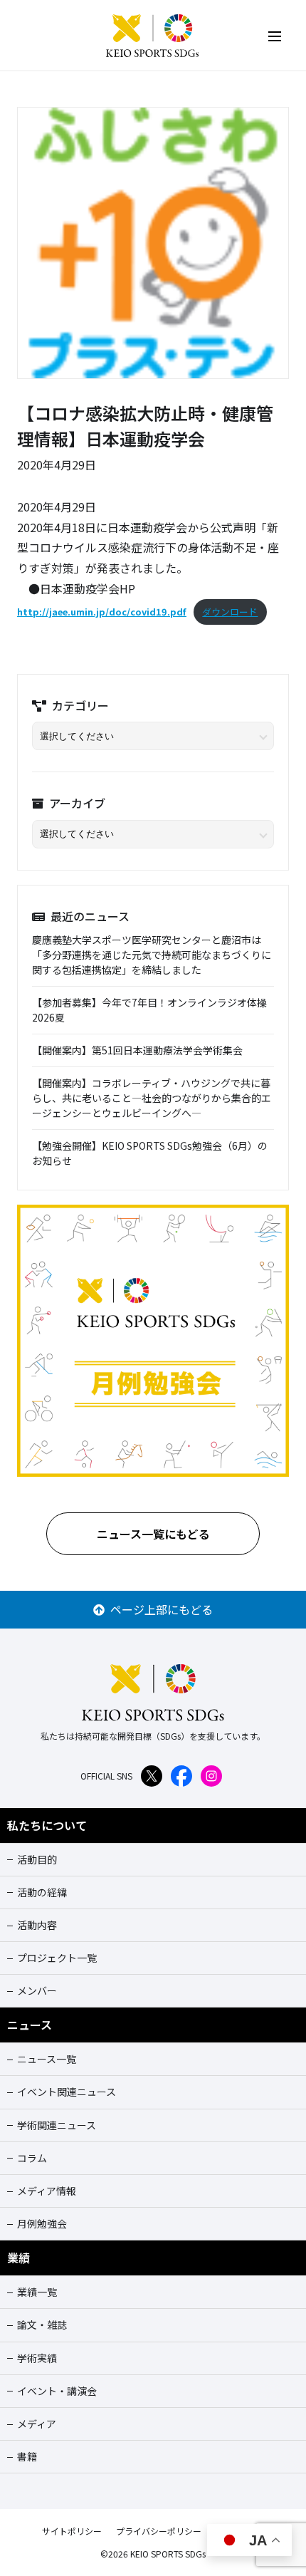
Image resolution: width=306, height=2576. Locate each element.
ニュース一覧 (47, 2059)
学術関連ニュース (57, 2125)
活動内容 (37, 1925)
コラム (32, 2158)
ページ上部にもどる (159, 1609)
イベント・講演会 (57, 2391)
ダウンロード (230, 612)
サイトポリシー (72, 2531)
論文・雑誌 (42, 2325)
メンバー (37, 1990)
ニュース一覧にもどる (153, 1534)
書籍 (27, 2456)
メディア (37, 2424)
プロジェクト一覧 (57, 1958)
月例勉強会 (42, 2223)
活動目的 (37, 1859)
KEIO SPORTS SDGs (153, 36)
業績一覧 (37, 2292)
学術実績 (37, 2358)
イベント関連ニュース (67, 2092)
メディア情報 (47, 2191)
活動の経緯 (42, 1892)
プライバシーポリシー (159, 2531)
